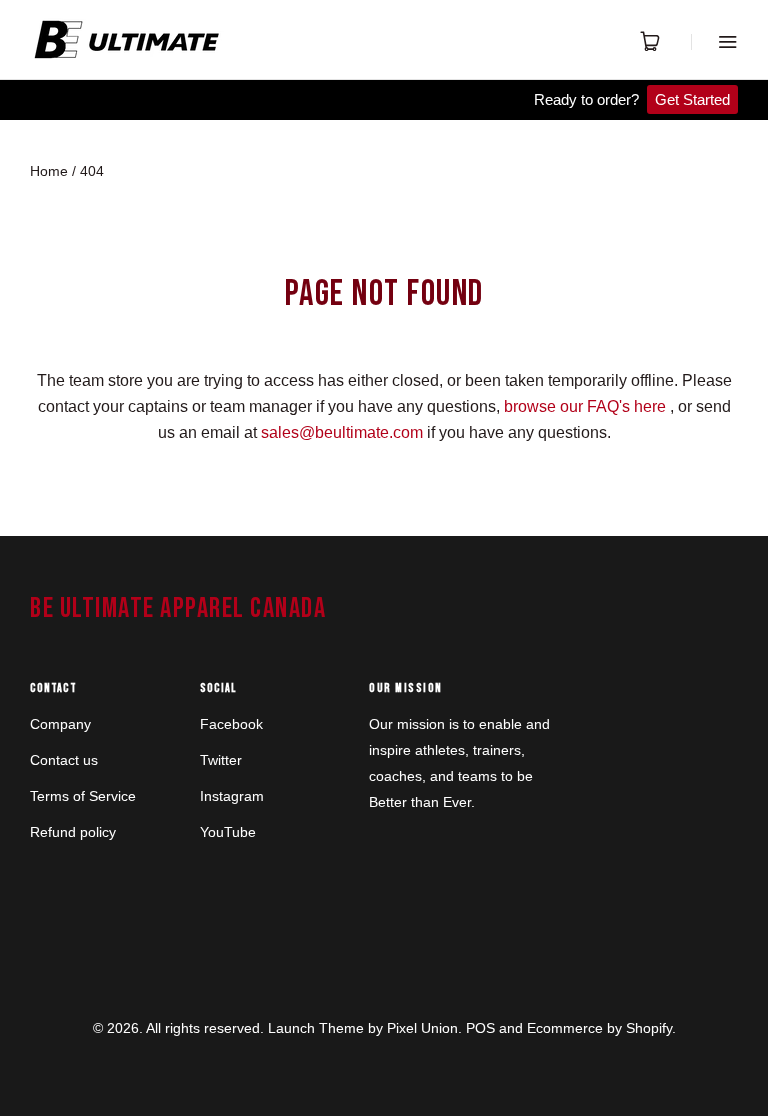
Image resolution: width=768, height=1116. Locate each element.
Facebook (231, 724)
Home (49, 171)
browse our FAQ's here (585, 406)
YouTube (228, 832)
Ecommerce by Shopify (599, 1028)
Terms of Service (83, 796)
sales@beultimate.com (342, 432)
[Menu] (714, 41)
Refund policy (73, 832)
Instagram (232, 796)
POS (480, 1028)
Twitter (221, 760)
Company (60, 724)
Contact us (64, 760)
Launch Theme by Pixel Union (363, 1028)
